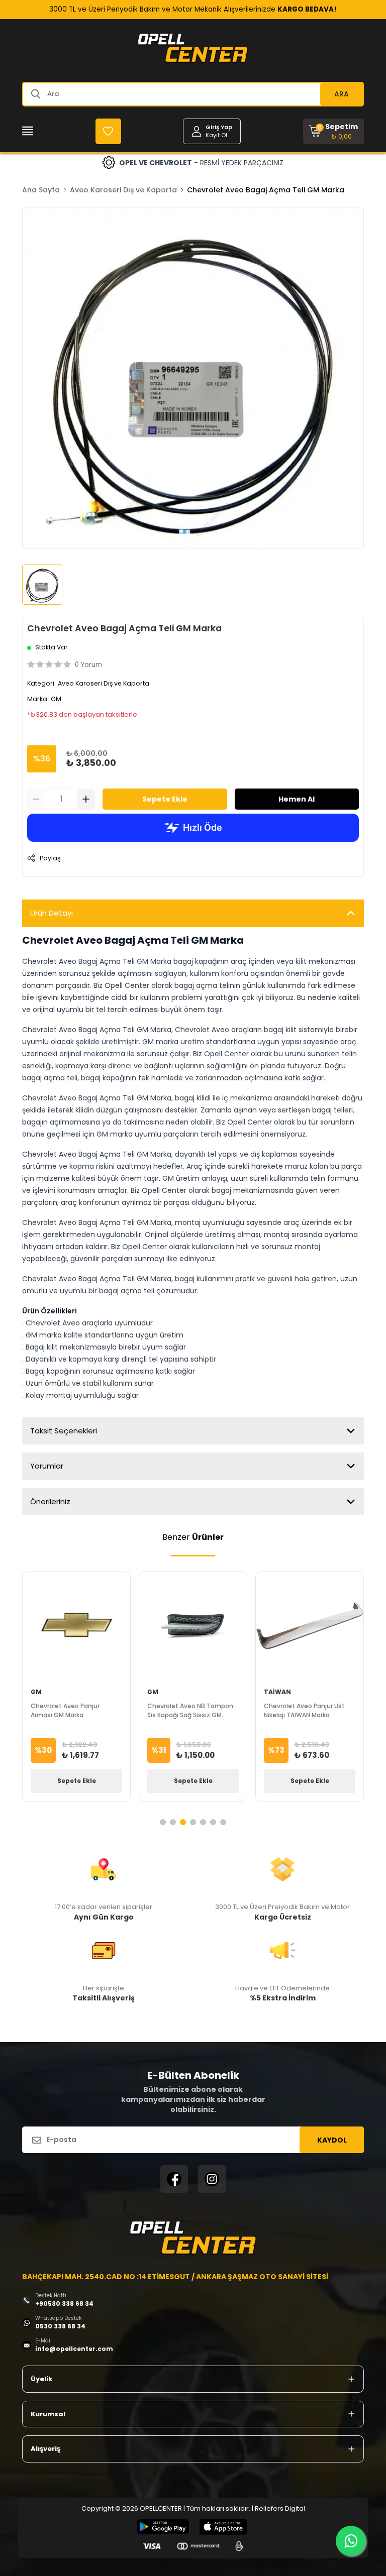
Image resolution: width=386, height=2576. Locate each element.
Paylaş (50, 858)
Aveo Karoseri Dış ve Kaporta (123, 190)
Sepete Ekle (165, 799)
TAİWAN (277, 1692)
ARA (342, 94)
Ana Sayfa (41, 190)
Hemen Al (297, 799)
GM (56, 699)
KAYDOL (332, 2140)
